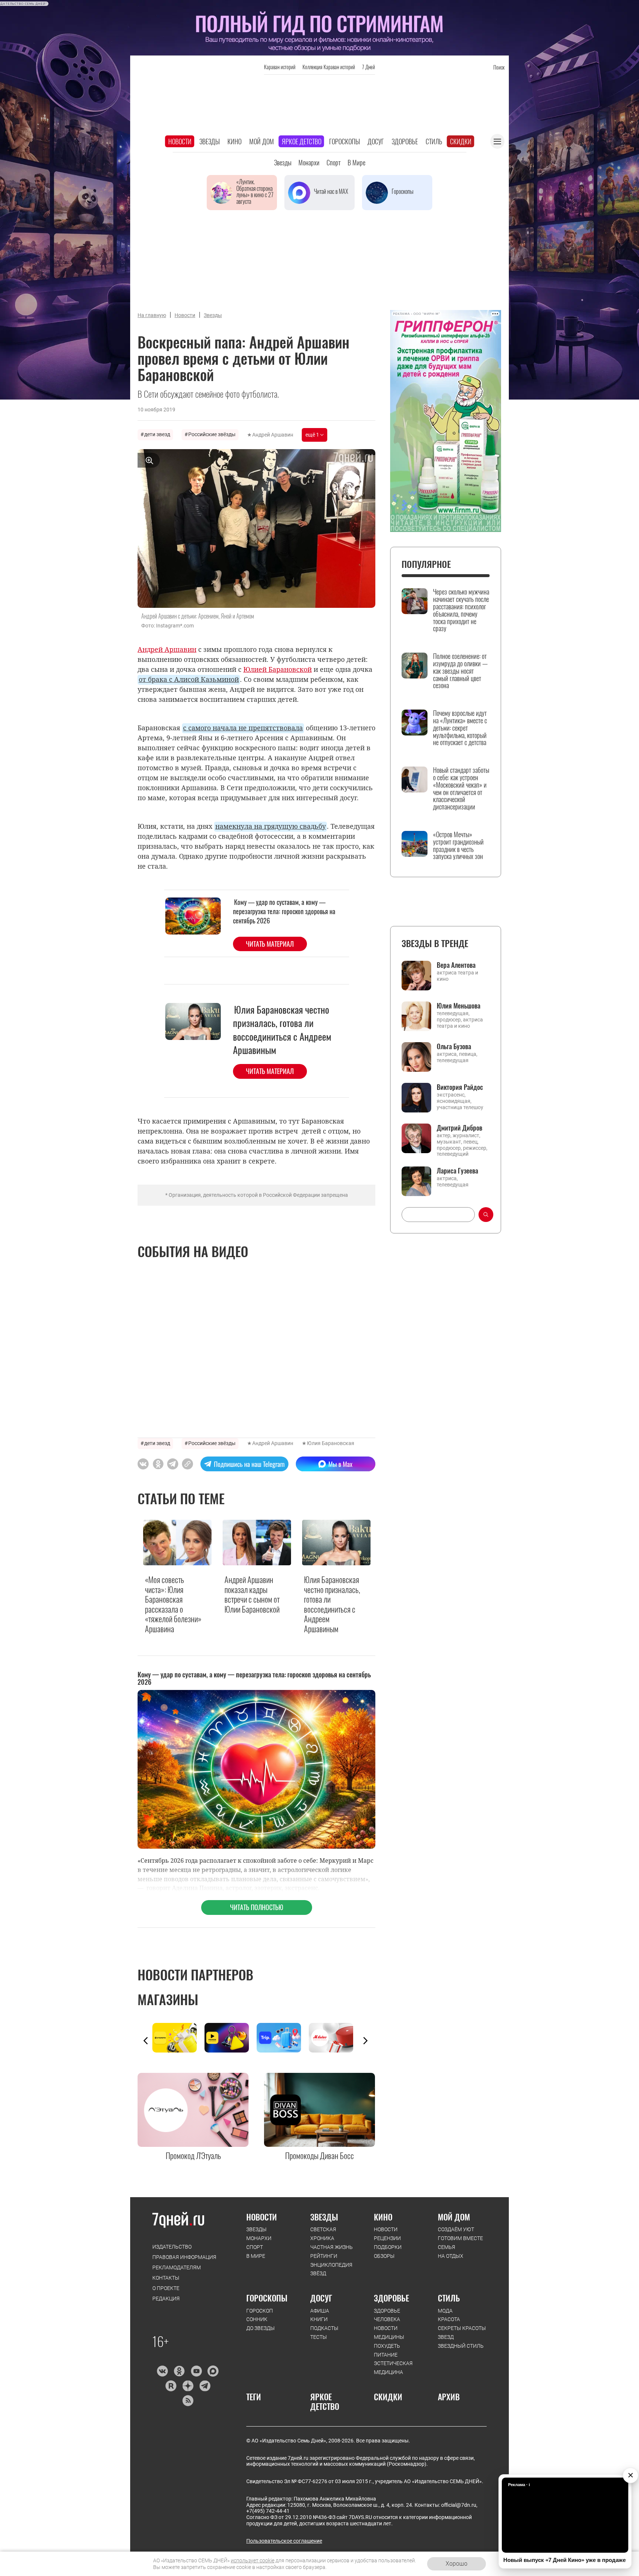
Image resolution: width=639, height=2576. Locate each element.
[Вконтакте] (162, 2371)
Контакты (166, 2278)
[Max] (213, 2371)
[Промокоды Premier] (231, 2038)
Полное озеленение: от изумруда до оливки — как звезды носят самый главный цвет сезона (460, 671)
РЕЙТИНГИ (324, 2256)
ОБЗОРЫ (384, 2256)
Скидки (461, 141)
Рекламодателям (177, 2267)
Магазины (168, 1999)
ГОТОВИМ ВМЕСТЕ (460, 2238)
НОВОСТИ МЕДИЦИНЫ (389, 2333)
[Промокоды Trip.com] (283, 2038)
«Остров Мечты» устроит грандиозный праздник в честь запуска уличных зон (458, 846)
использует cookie (253, 2560)
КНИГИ (319, 2319)
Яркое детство (302, 141)
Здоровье (405, 141)
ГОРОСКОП (260, 2311)
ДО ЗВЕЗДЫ (261, 2328)
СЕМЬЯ (447, 2247)
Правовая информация (184, 2257)
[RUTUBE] (171, 2386)
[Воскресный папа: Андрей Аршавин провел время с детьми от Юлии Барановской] (187, 1464)
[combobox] (438, 1215)
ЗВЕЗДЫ (256, 2229)
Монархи (309, 162)
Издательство (172, 2247)
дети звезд (157, 434)
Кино (234, 141)
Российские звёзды (212, 434)
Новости (180, 141)
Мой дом (262, 141)
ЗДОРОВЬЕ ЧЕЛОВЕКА (387, 2315)
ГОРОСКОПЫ (267, 2298)
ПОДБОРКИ (388, 2247)
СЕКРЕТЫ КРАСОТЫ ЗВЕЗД (462, 2333)
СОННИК (257, 2319)
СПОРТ (255, 2247)
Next (365, 2041)
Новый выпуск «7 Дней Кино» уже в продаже (564, 2560)
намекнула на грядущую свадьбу (271, 826)
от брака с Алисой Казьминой (189, 679)
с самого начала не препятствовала (243, 728)
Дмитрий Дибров (459, 1128)
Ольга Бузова (454, 1046)
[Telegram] (205, 2386)
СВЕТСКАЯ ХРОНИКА (323, 2234)
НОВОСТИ (262, 2217)
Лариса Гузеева (457, 1171)
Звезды (209, 141)
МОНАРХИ (259, 2238)
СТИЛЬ (449, 2298)
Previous (146, 2041)
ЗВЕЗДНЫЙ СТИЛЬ (461, 2346)
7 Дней (368, 67)
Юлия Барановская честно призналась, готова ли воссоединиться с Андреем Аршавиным (282, 1030)
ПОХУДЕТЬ (387, 2346)
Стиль (434, 141)
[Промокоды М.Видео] (335, 2038)
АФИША (320, 2311)
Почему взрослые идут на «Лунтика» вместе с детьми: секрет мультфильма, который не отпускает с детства (460, 728)
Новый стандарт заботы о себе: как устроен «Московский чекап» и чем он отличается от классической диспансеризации (461, 789)
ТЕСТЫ (319, 2337)
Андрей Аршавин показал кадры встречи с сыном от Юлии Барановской (252, 1594)
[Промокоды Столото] (178, 2038)
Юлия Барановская (331, 1443)
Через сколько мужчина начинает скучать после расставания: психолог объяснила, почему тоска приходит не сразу (461, 610)
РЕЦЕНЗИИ (387, 2238)
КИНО (383, 2217)
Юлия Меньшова (459, 1006)
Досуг (376, 141)
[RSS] (188, 2401)
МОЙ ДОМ (454, 2217)
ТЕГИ (254, 2397)
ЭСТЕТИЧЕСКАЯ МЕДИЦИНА (393, 2368)
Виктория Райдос (460, 1087)
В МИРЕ (256, 2256)
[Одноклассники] (179, 2371)
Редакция (166, 2299)
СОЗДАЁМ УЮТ (456, 2229)
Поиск (499, 67)
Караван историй (280, 67)
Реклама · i (519, 2485)
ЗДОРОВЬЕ (391, 2298)
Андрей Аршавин (273, 435)
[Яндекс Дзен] (188, 2386)
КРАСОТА (449, 2319)
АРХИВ (449, 2397)
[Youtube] (196, 2371)
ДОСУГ (321, 2298)
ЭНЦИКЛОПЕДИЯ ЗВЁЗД (331, 2269)
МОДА (445, 2311)
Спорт (334, 162)
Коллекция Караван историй (329, 67)
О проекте (166, 2288)
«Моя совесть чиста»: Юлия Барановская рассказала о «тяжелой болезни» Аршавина (173, 1604)
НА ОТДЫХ (451, 2256)
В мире (356, 162)
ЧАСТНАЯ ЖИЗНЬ (332, 2247)
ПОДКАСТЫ (324, 2328)
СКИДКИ (388, 2397)
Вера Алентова (456, 965)
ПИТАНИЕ (386, 2355)
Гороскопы (344, 141)
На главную (152, 315)
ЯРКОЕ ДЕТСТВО (325, 2402)
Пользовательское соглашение (284, 2541)
